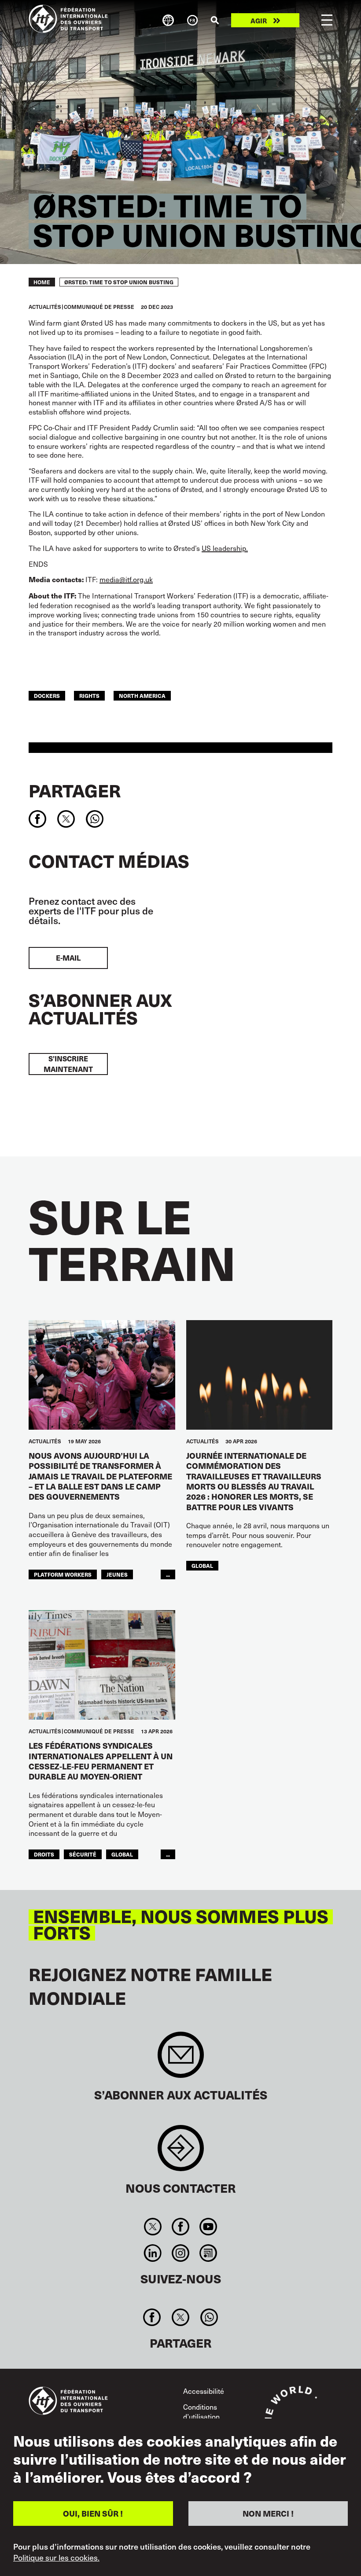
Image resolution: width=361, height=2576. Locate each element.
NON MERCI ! (268, 2513)
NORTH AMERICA (142, 695)
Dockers (47, 695)
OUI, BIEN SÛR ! (93, 2513)
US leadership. (225, 548)
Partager (75, 790)
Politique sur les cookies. (56, 2558)
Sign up (181, 2059)
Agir (259, 20)
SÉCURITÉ (83, 1854)
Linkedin (153, 2253)
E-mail (68, 958)
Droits (44, 1854)
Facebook (180, 2227)
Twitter (153, 2227)
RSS (208, 2253)
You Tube (208, 2227)
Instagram (180, 2253)
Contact (181, 2152)
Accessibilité (204, 2391)
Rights (89, 695)
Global (202, 1565)
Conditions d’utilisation (201, 2411)
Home (42, 282)
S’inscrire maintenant (68, 1064)
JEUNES (117, 1574)
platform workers (63, 1574)
